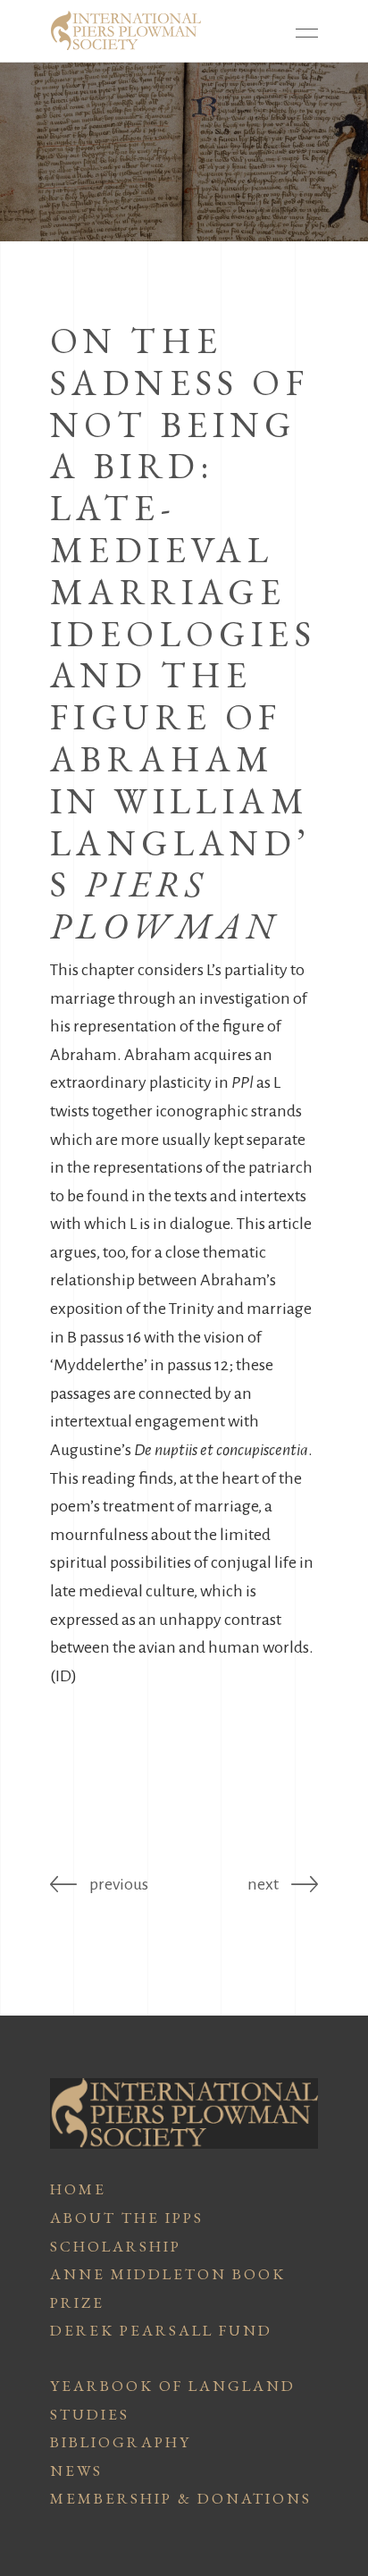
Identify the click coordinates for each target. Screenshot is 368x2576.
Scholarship (116, 2246)
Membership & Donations (181, 2498)
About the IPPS (127, 2218)
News (76, 2471)
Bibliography (121, 2442)
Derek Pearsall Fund (161, 2330)
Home (78, 2189)
